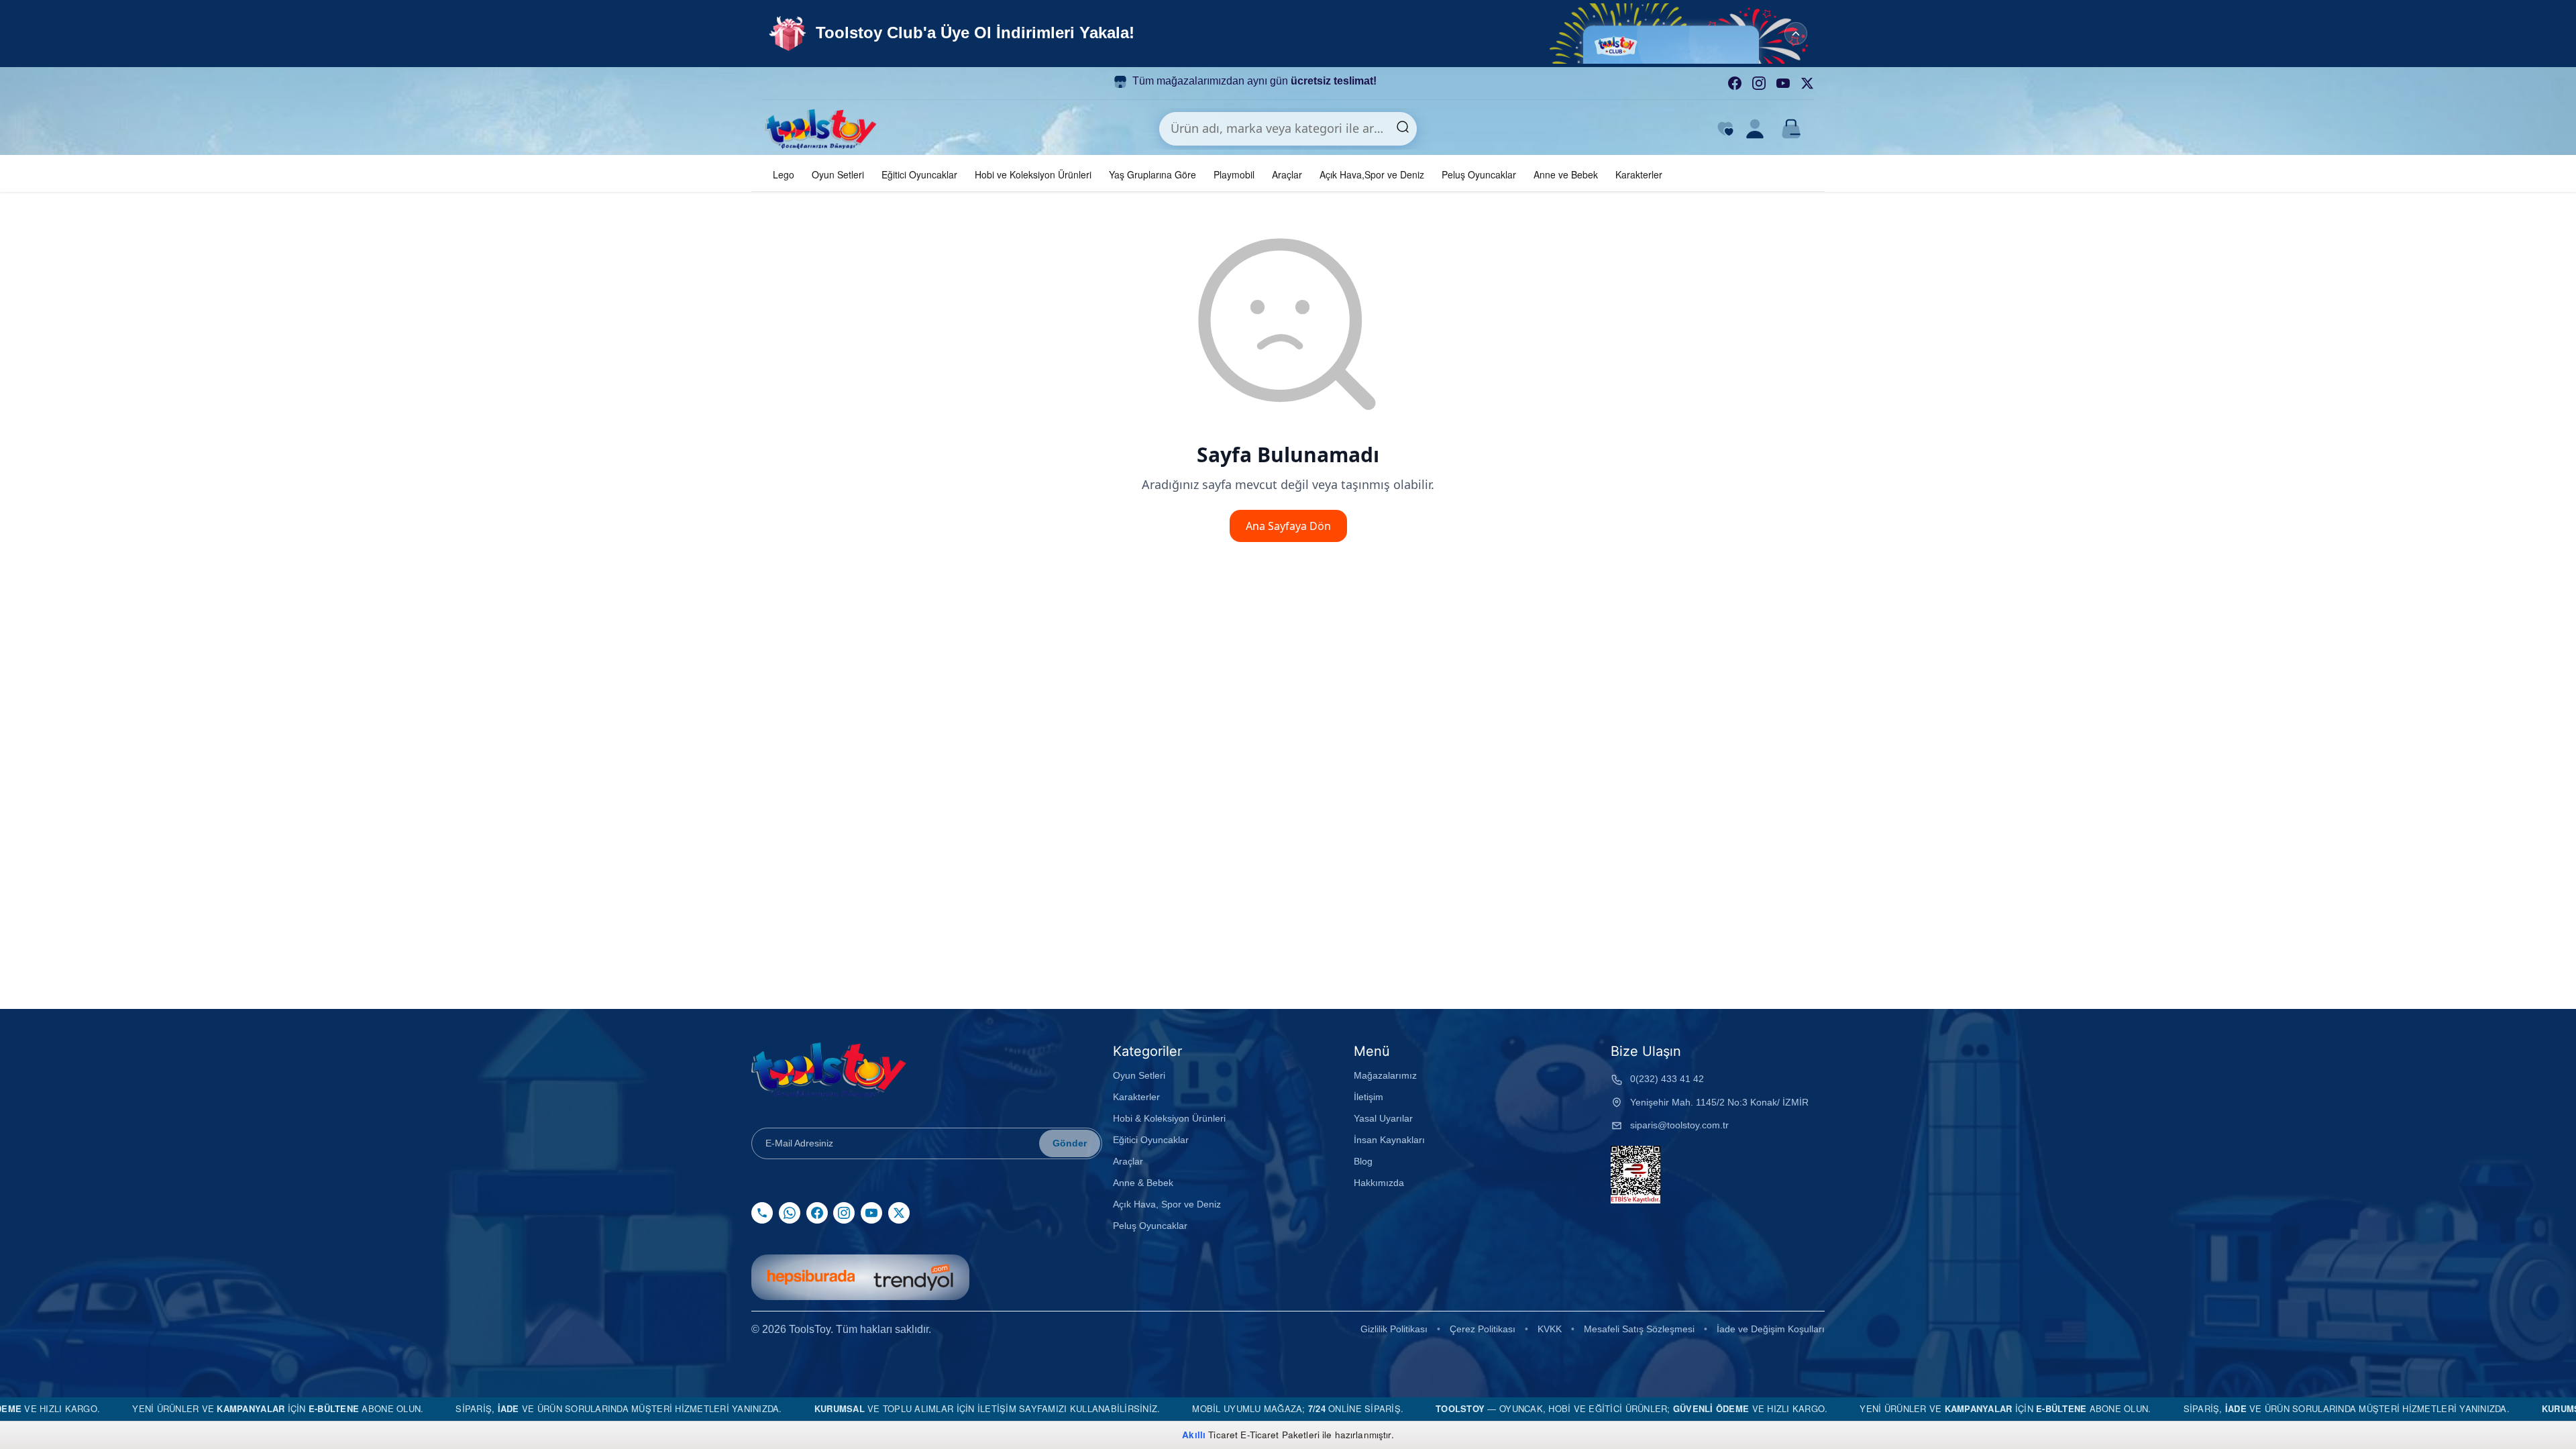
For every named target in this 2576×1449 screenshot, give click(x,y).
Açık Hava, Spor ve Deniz (1167, 1204)
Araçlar (1287, 174)
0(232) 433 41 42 (1667, 1079)
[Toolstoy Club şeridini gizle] (1796, 34)
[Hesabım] (1755, 129)
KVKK (1550, 1329)
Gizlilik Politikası (1394, 1329)
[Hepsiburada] (811, 1277)
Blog (1363, 1161)
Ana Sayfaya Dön (1288, 526)
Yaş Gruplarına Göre (1152, 174)
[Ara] (1403, 129)
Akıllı (1194, 1435)
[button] (1684, 34)
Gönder (1070, 1143)
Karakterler (1639, 174)
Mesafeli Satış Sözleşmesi (1639, 1329)
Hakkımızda (1379, 1183)
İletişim (1368, 1097)
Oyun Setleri (838, 174)
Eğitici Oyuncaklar (919, 174)
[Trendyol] (913, 1277)
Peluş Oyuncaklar (1479, 174)
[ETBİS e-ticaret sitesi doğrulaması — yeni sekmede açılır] (1635, 1175)
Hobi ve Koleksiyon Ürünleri (1033, 174)
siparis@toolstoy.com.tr (1679, 1125)
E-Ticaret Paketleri (1280, 1435)
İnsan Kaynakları (1389, 1140)
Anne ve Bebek (1566, 174)
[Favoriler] (1725, 129)
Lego (784, 174)
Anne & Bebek (1143, 1183)
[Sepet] (1791, 129)
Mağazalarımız (1385, 1075)
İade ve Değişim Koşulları (1771, 1329)
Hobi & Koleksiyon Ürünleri (1169, 1118)
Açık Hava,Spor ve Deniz (1372, 174)
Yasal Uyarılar (1383, 1118)
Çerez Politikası (1483, 1329)
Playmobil (1234, 174)
